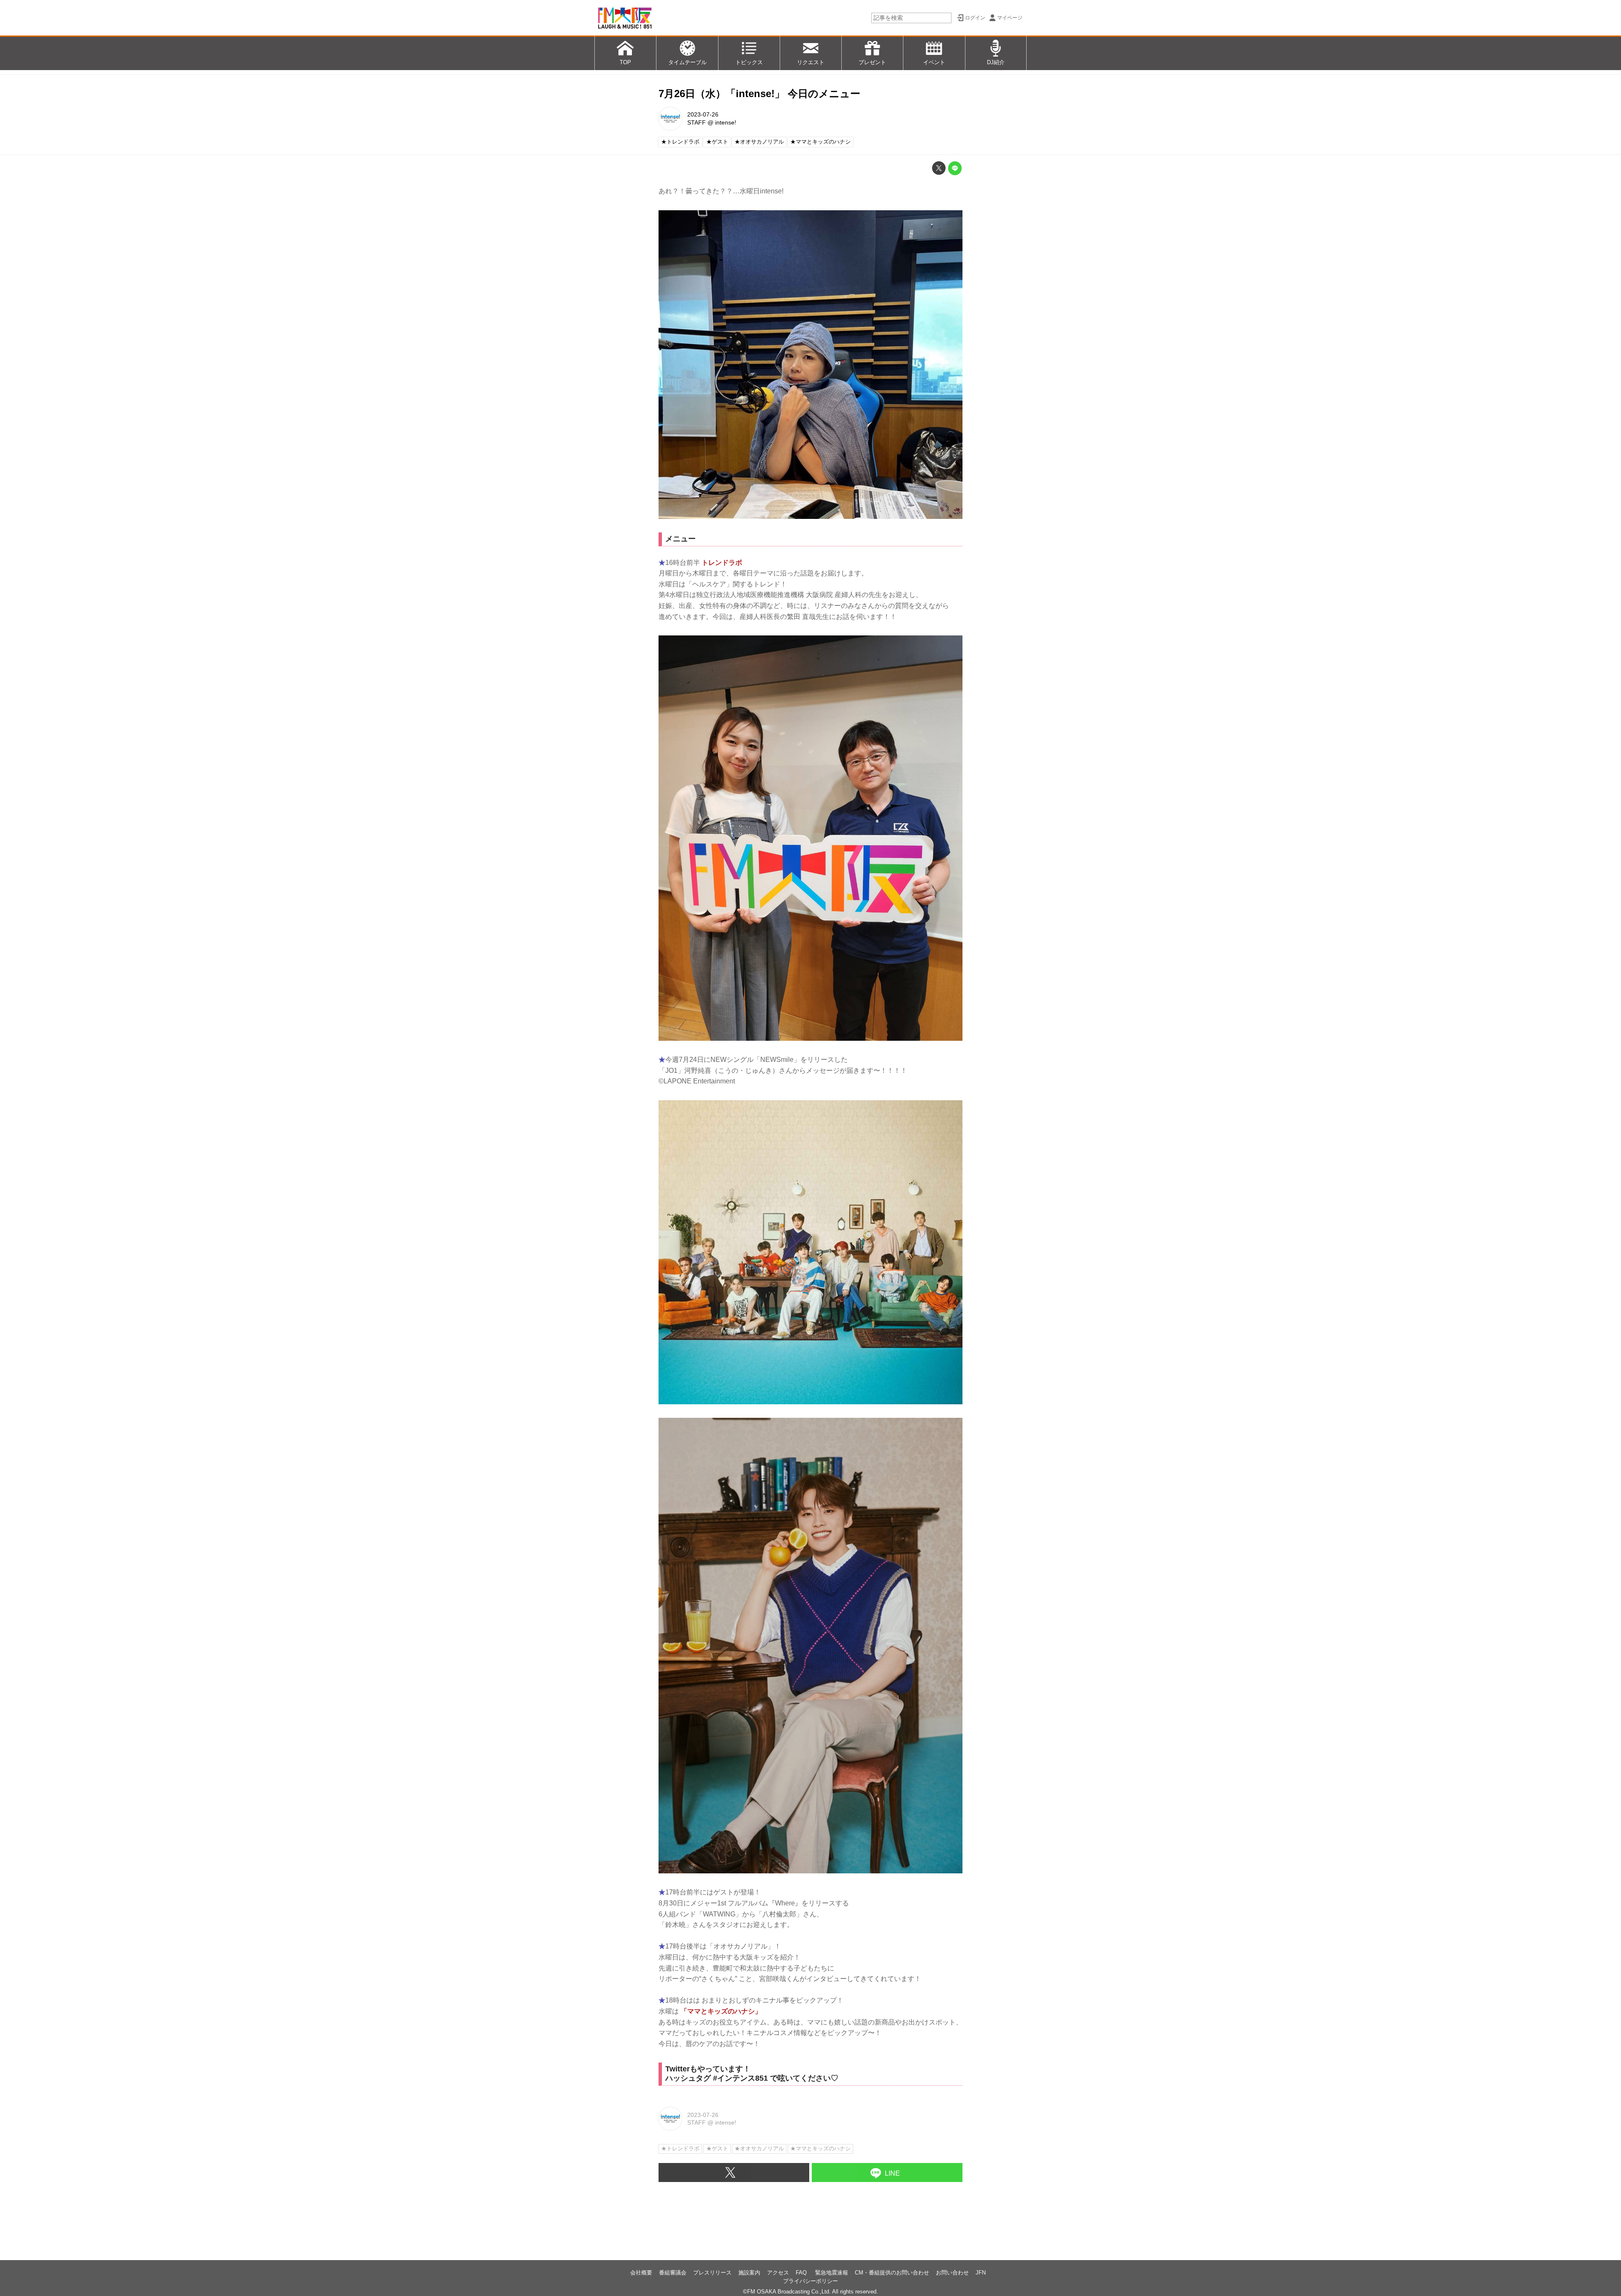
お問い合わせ (952, 2273)
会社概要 (641, 2273)
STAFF (697, 122)
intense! (726, 122)
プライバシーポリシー (810, 2281)
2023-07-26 (703, 114)
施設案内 (749, 2273)
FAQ (802, 2273)
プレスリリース (712, 2273)
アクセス (778, 2273)
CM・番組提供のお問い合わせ (892, 2273)
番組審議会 (673, 2273)
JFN (981, 2273)
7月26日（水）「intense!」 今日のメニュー (759, 94)
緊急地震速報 (832, 2273)
